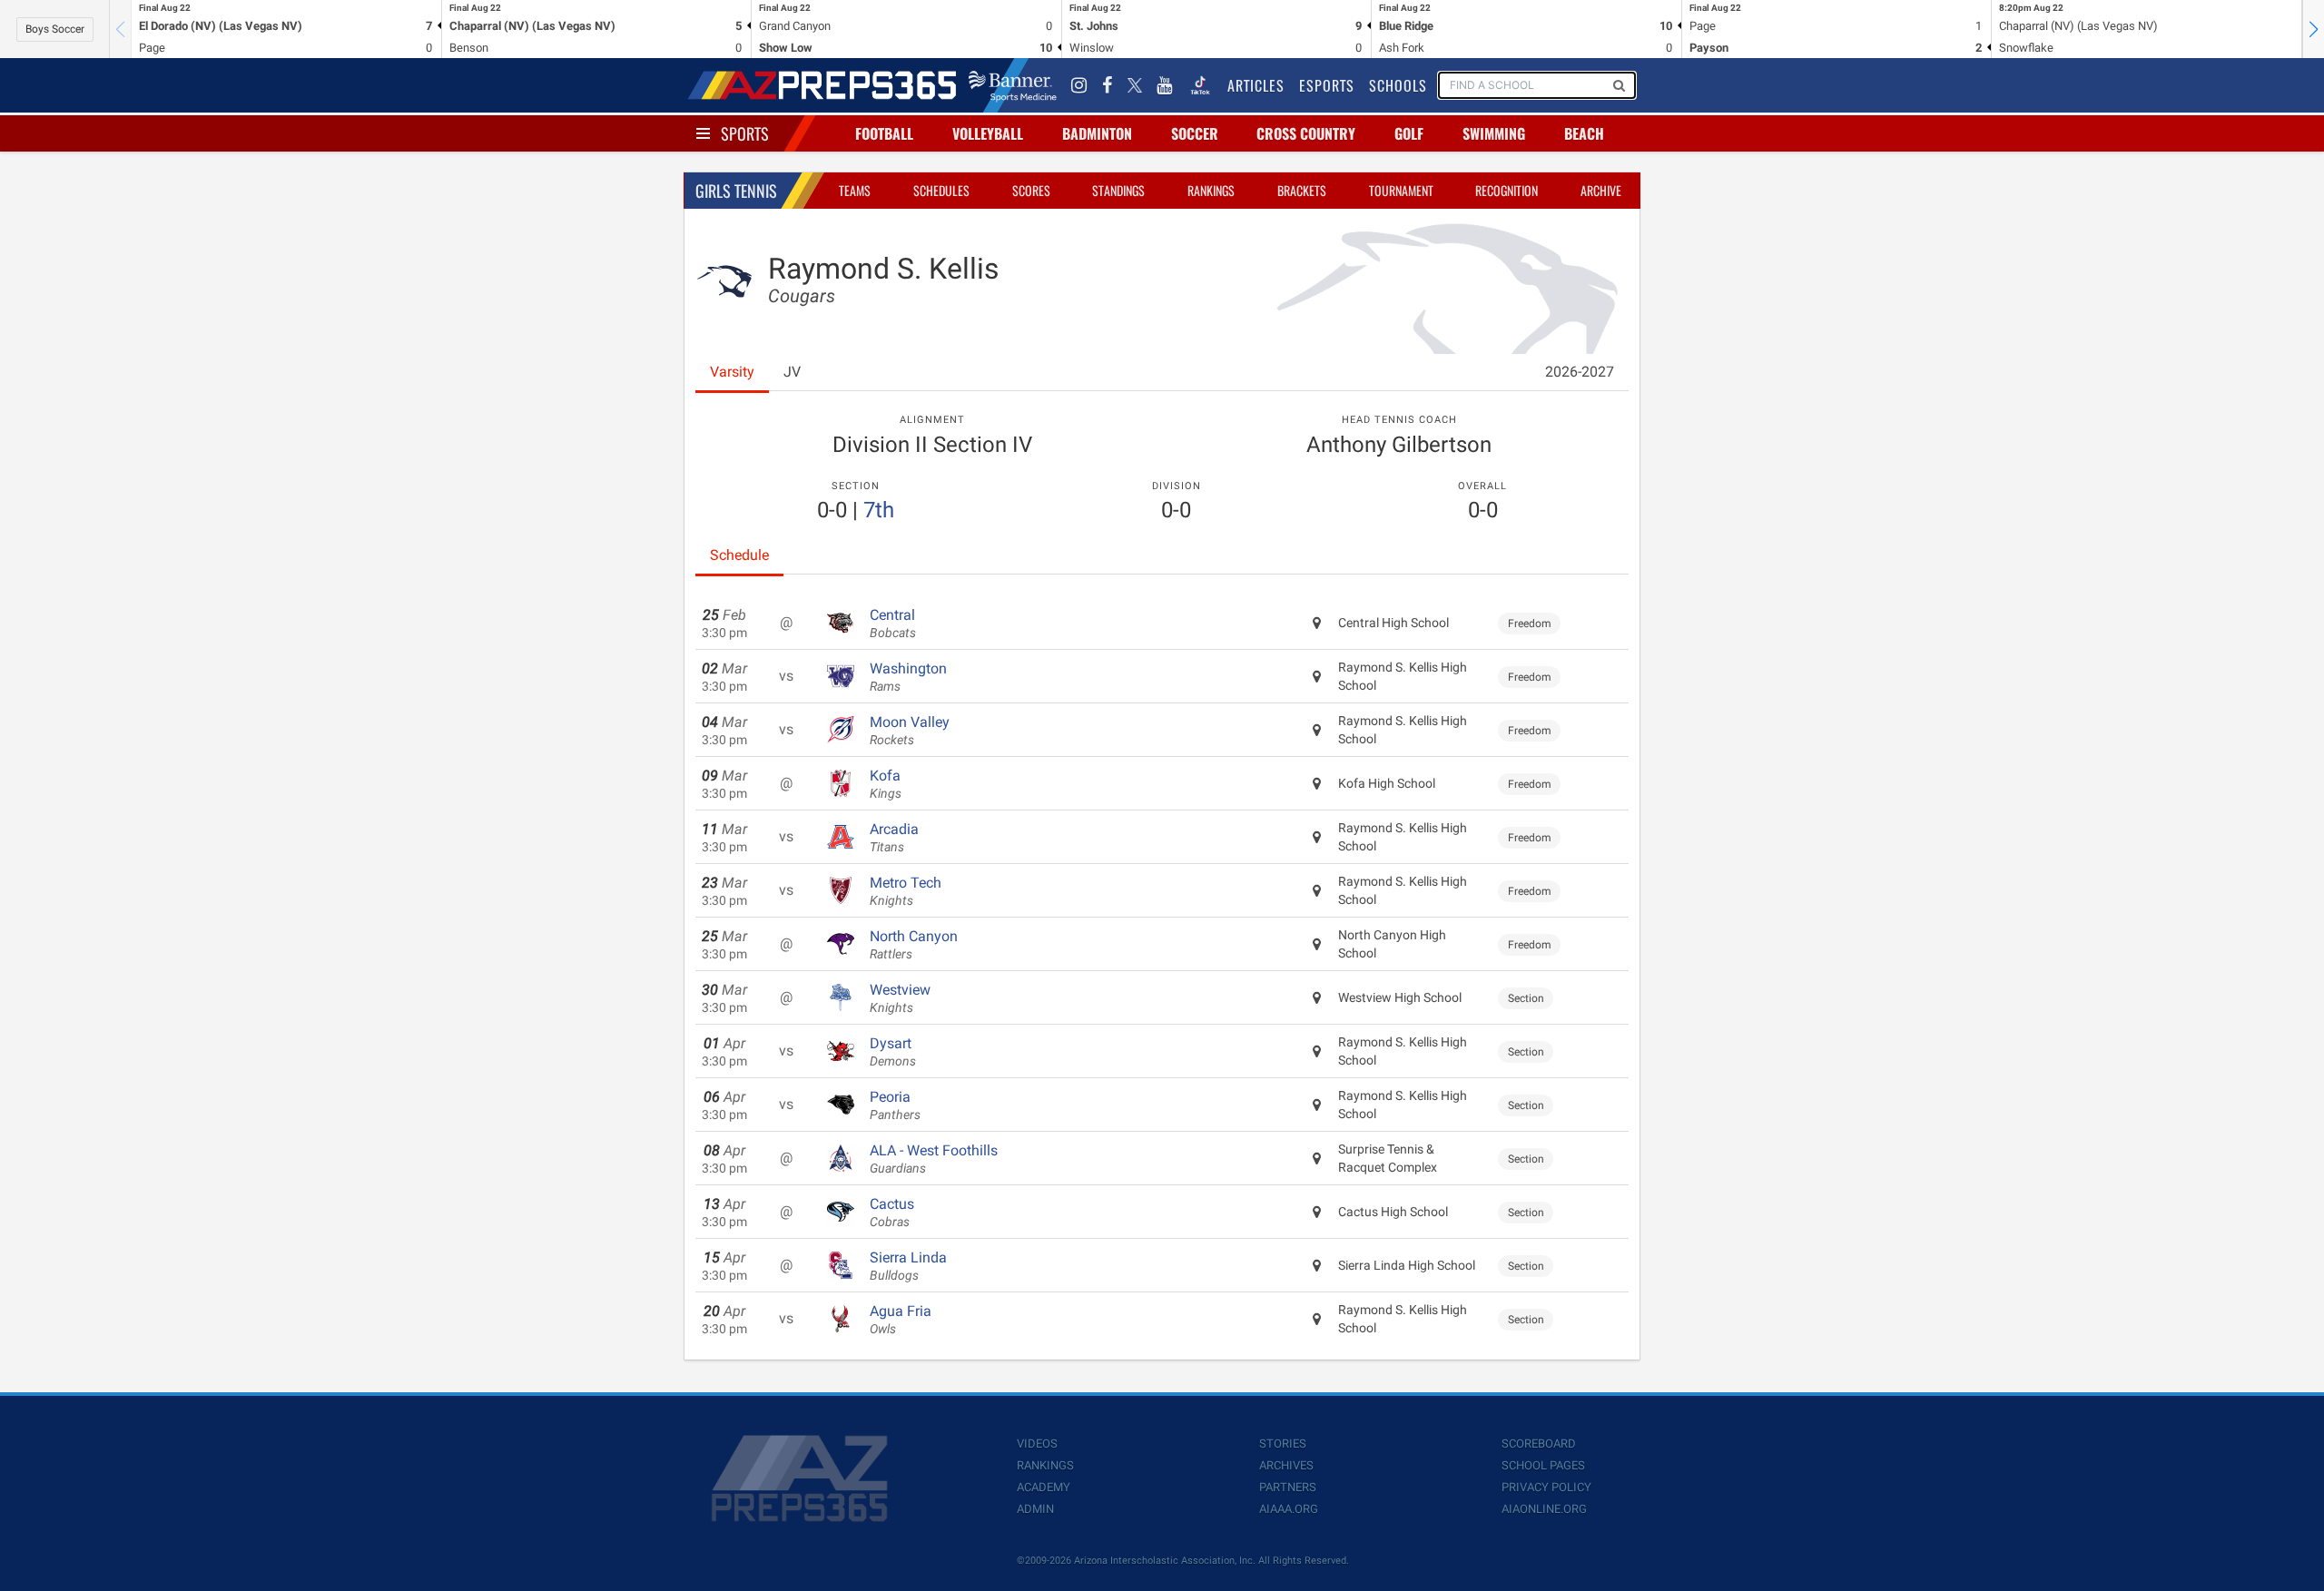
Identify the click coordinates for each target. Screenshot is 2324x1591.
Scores (1031, 190)
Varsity (732, 372)
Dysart (893, 1052)
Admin (1035, 1509)
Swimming (1494, 133)
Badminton (1097, 133)
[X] (1135, 85)
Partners (1288, 1487)
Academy (1044, 1487)
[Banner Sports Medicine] (1013, 85)
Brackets (1302, 190)
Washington (908, 677)
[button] (2313, 29)
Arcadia (894, 838)
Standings (1118, 190)
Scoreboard (1539, 1444)
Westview (900, 998)
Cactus (892, 1213)
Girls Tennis (736, 191)
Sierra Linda (908, 1266)
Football (884, 133)
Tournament (1401, 190)
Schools (1398, 85)
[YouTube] (1165, 85)
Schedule (739, 555)
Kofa (886, 784)
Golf (1409, 133)
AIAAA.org (1289, 1509)
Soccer (1195, 133)
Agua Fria (901, 1320)
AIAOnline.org (1544, 1509)
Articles (1256, 85)
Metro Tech (906, 891)
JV (792, 372)
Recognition (1507, 190)
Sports (745, 133)
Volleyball (988, 133)
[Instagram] (1079, 85)
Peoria (895, 1105)
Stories (1283, 1444)
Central (893, 624)
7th (879, 510)
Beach (1584, 133)
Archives (1286, 1465)
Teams (855, 190)
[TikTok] (1200, 85)
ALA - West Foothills (934, 1159)
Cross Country (1306, 133)
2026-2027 (1580, 372)
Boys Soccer (55, 29)
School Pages (1543, 1465)
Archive (1601, 190)
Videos (1037, 1444)
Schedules (941, 190)
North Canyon (914, 945)
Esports (1327, 85)
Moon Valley (910, 731)
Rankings (1211, 190)
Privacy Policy (1546, 1487)
